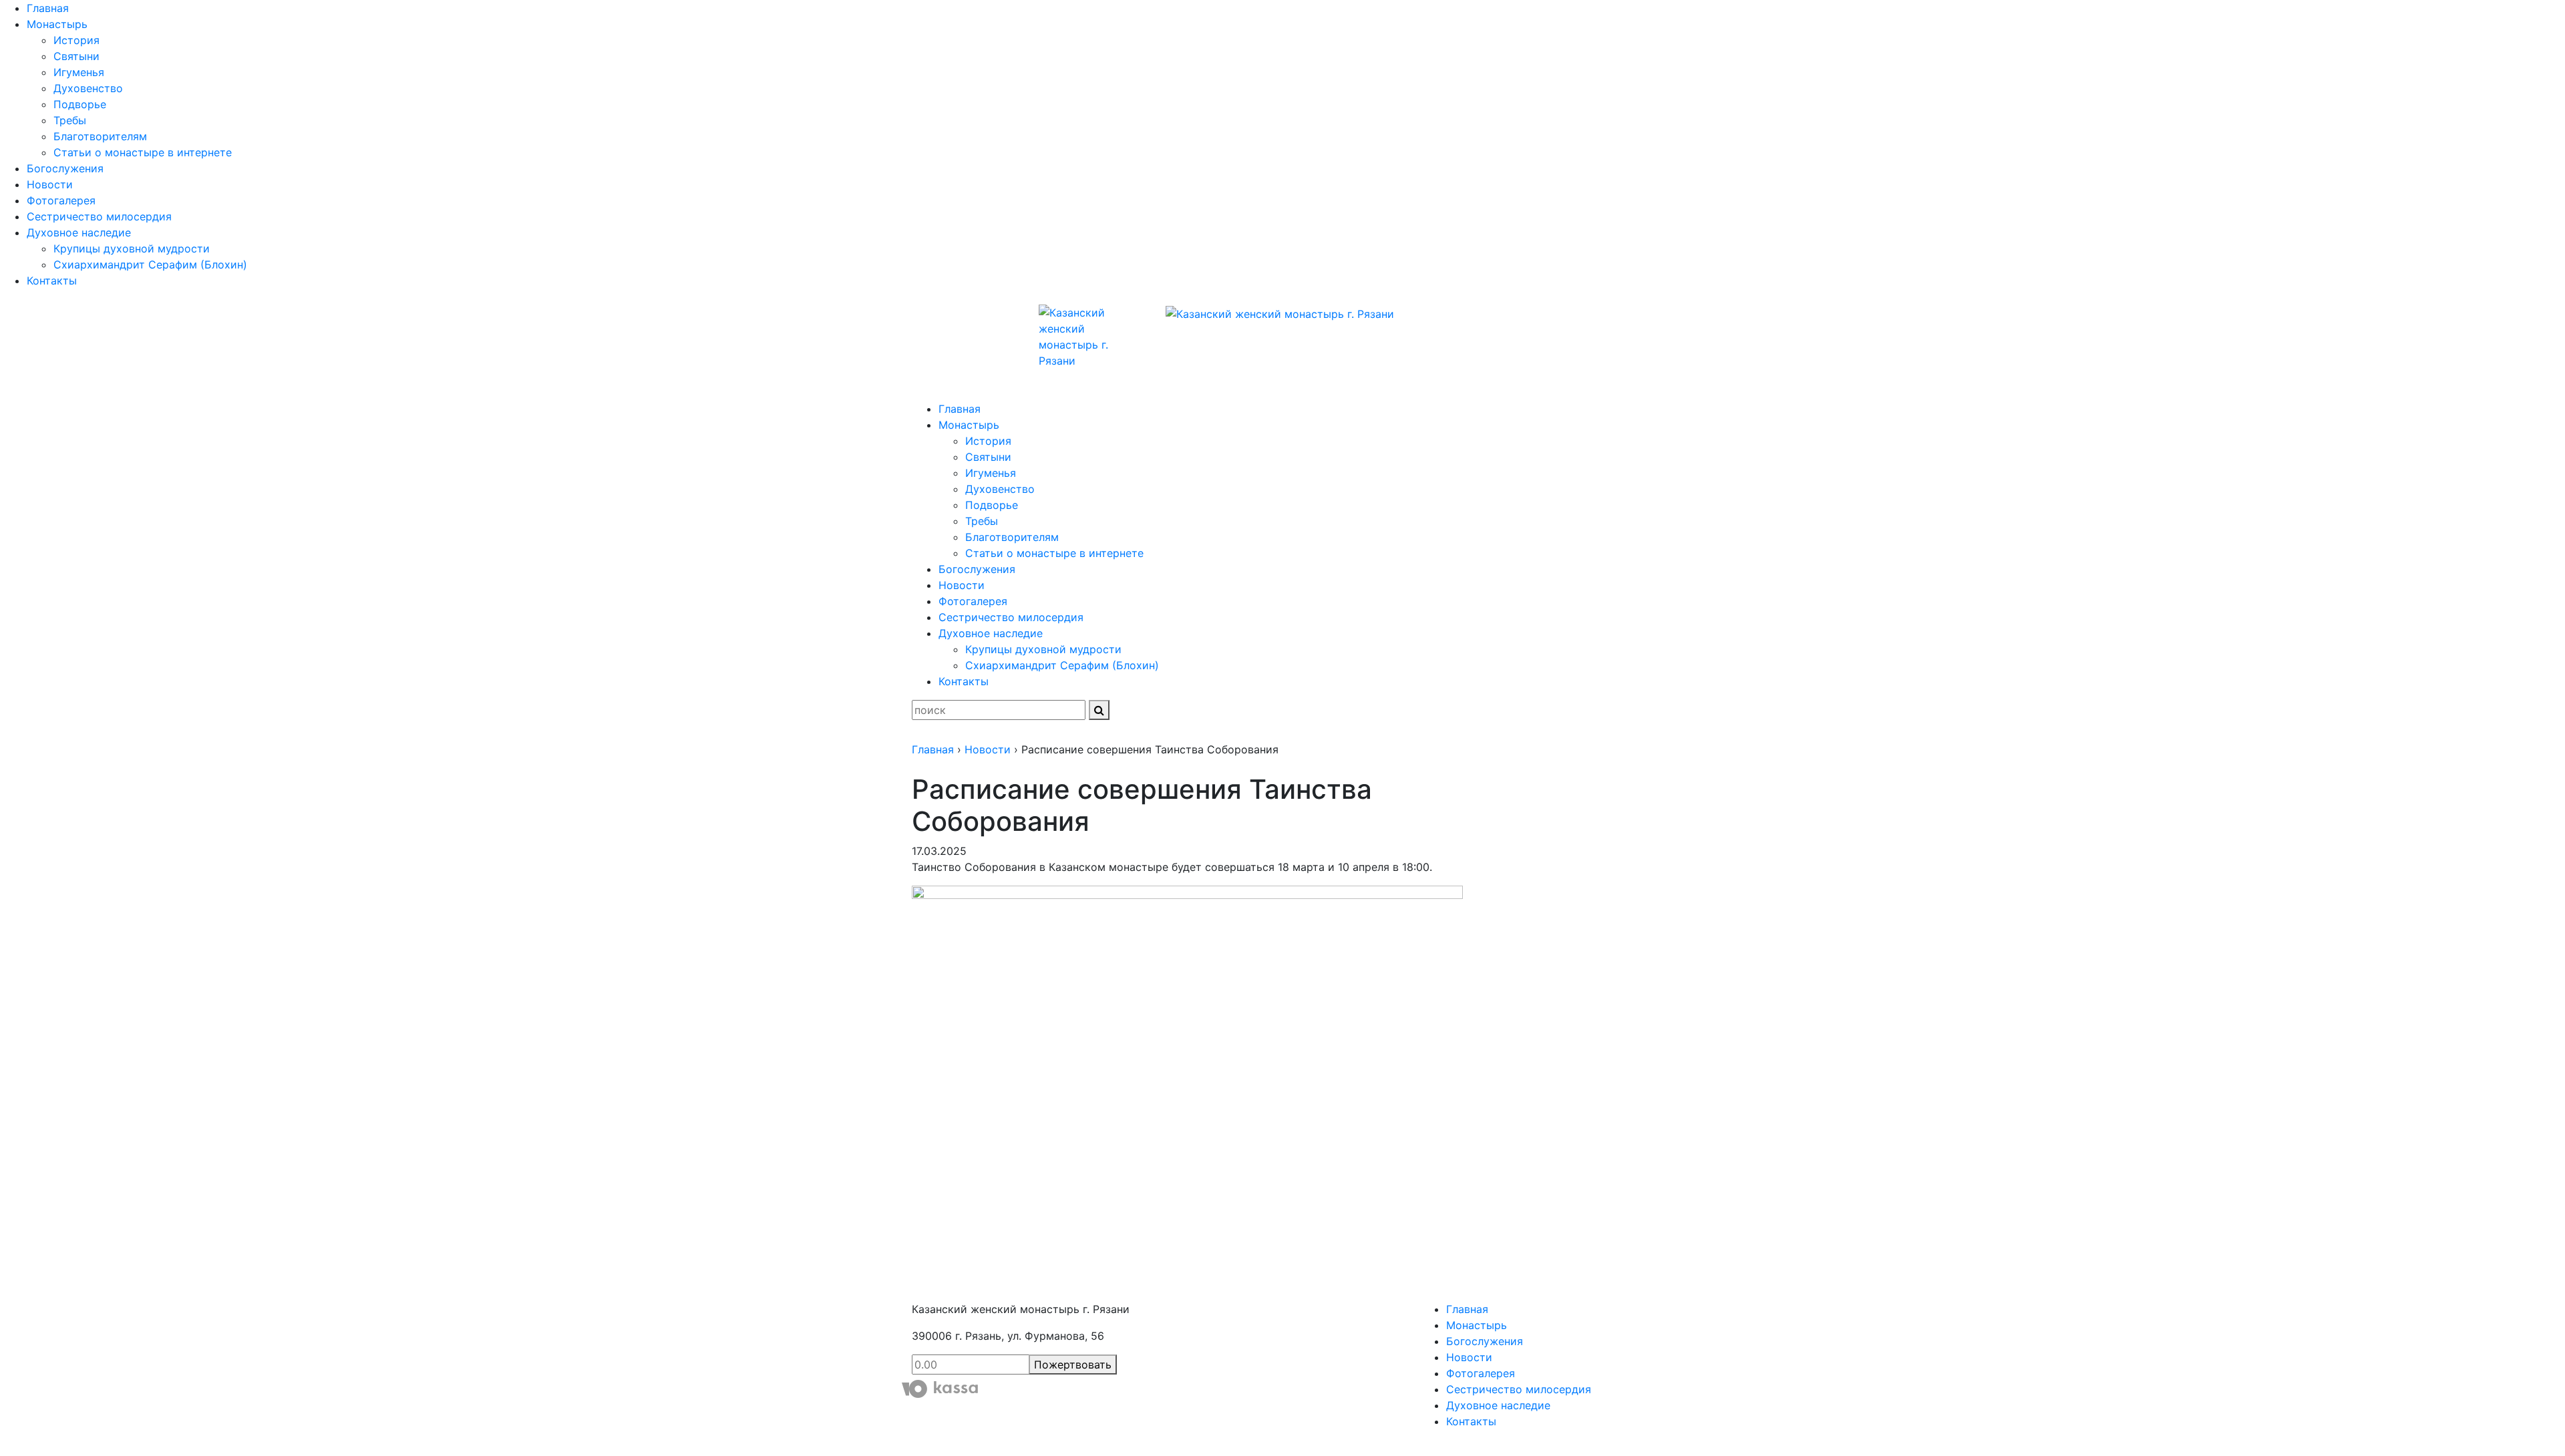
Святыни (76, 56)
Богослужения (65, 168)
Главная (48, 8)
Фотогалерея (61, 200)
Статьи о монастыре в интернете (143, 152)
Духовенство (88, 88)
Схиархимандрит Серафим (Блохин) (150, 264)
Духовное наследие (79, 232)
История (76, 40)
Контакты (52, 281)
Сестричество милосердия (99, 216)
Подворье (80, 104)
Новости (50, 184)
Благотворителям (100, 136)
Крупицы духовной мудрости (132, 248)
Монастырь (57, 24)
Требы (70, 120)
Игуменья (79, 72)
